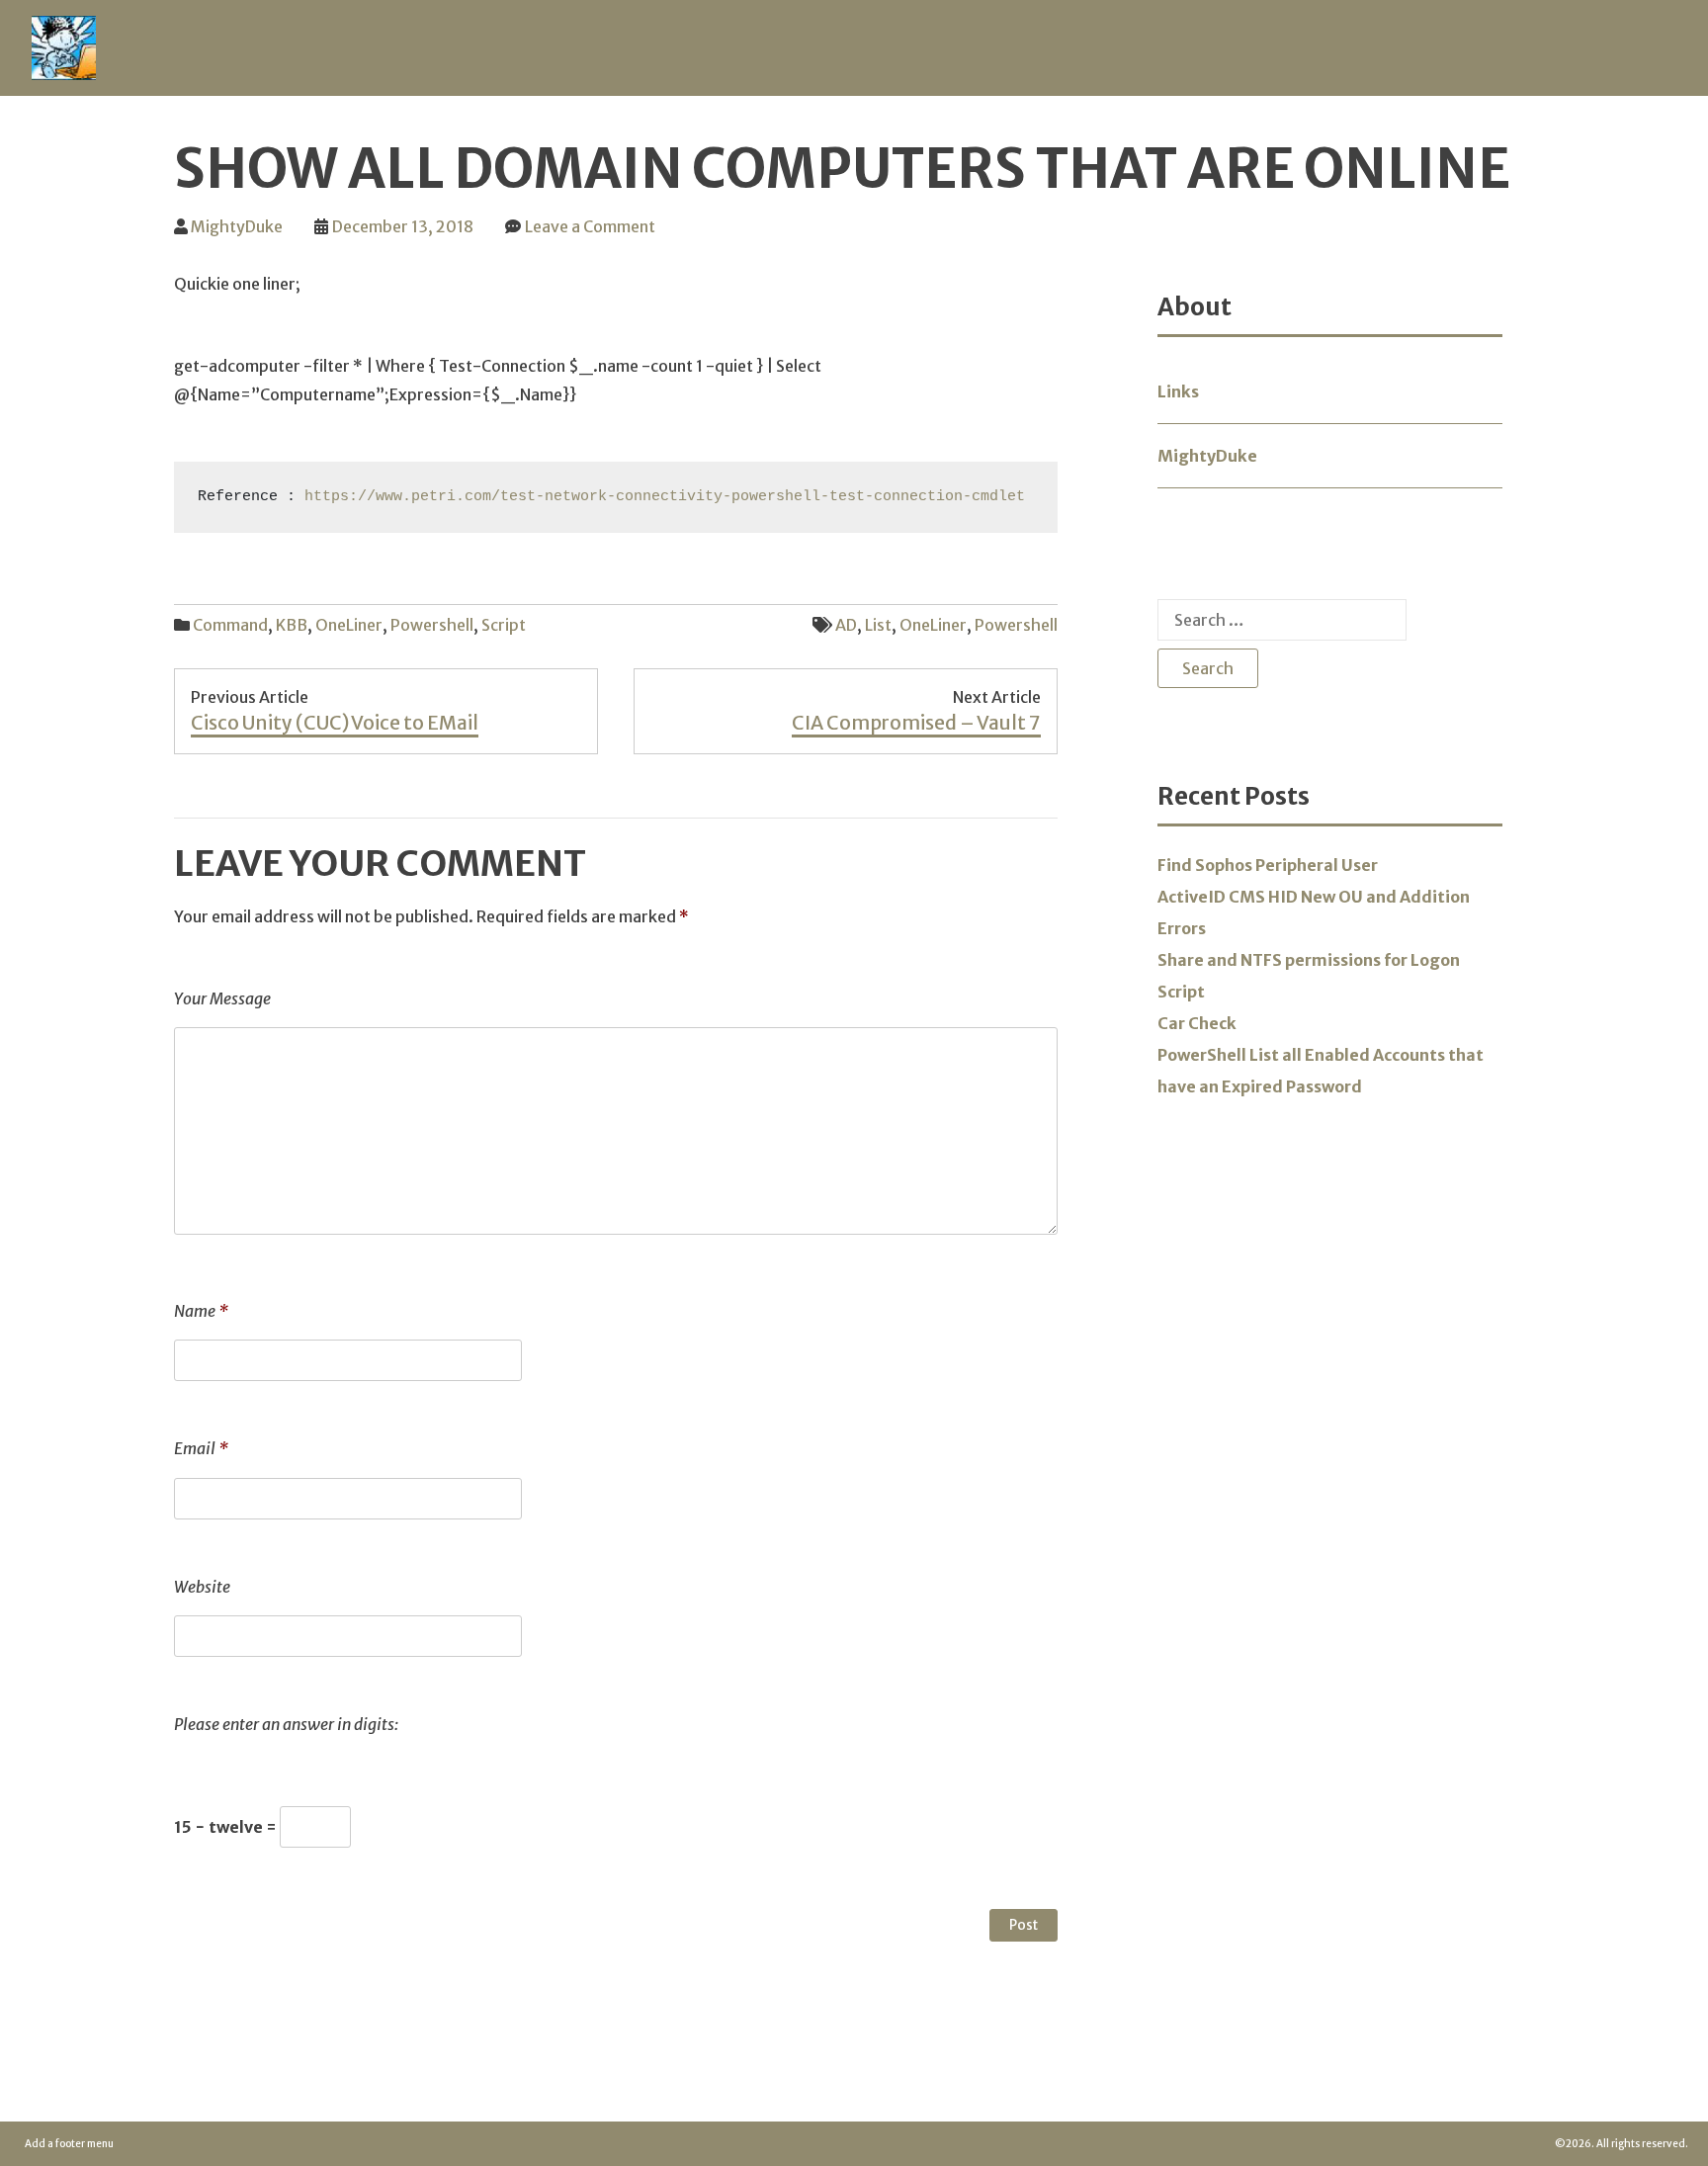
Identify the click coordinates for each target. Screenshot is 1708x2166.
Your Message (222, 998)
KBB (292, 625)
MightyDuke (237, 226)
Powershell (432, 625)
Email (201, 1448)
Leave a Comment (590, 226)
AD (846, 625)
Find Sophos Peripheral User (1268, 865)
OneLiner (349, 625)
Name (201, 1311)
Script (504, 625)
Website (202, 1587)
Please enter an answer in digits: (286, 1724)
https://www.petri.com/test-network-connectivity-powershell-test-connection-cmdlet (660, 497)
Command (230, 625)
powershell (1016, 625)
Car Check (1197, 1023)
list (878, 625)
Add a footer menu (69, 2144)
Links (1178, 391)
